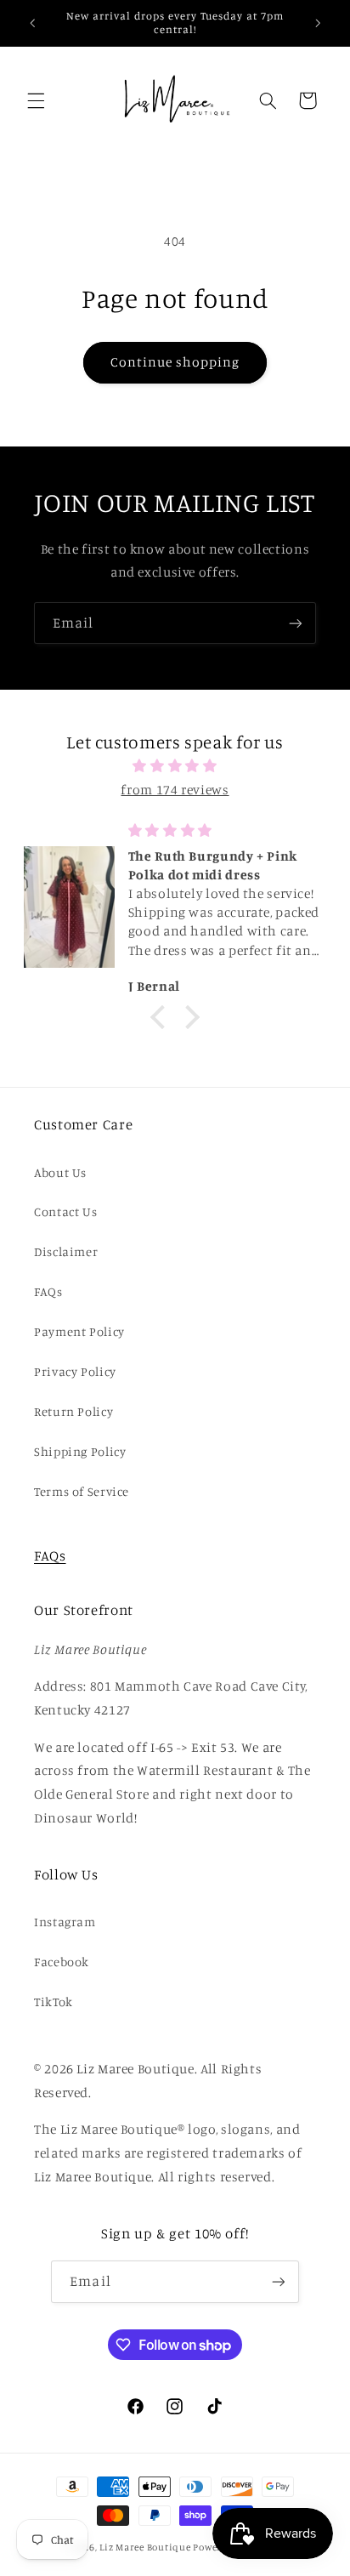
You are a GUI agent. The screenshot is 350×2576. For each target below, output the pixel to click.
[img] (175, 766)
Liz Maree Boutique (145, 2547)
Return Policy (73, 1411)
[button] (36, 100)
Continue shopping (175, 362)
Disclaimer (66, 1251)
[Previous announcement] (32, 23)
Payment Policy (79, 1331)
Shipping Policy (80, 1451)
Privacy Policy (75, 1371)
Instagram (65, 1922)
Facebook (62, 1962)
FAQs (48, 1291)
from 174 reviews (175, 790)
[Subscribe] (296, 623)
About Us (60, 1172)
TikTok (54, 2002)
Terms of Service (82, 1491)
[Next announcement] (318, 23)
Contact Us (65, 1211)
